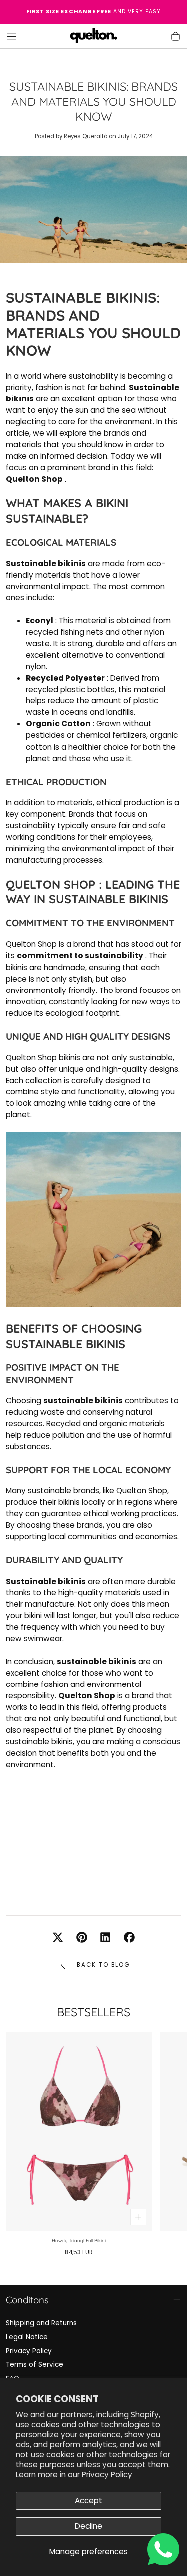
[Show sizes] (138, 2217)
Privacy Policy (107, 2474)
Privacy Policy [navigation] (29, 2351)
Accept (89, 2501)
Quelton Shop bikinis (43, 1057)
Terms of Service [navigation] (35, 2364)
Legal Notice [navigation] (27, 2337)
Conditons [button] (27, 2300)
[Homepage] (94, 36)
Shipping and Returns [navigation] (41, 2323)
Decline (89, 2526)
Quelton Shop (51, 884)
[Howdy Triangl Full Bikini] (79, 2131)
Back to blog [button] (103, 1965)
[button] (12, 37)
